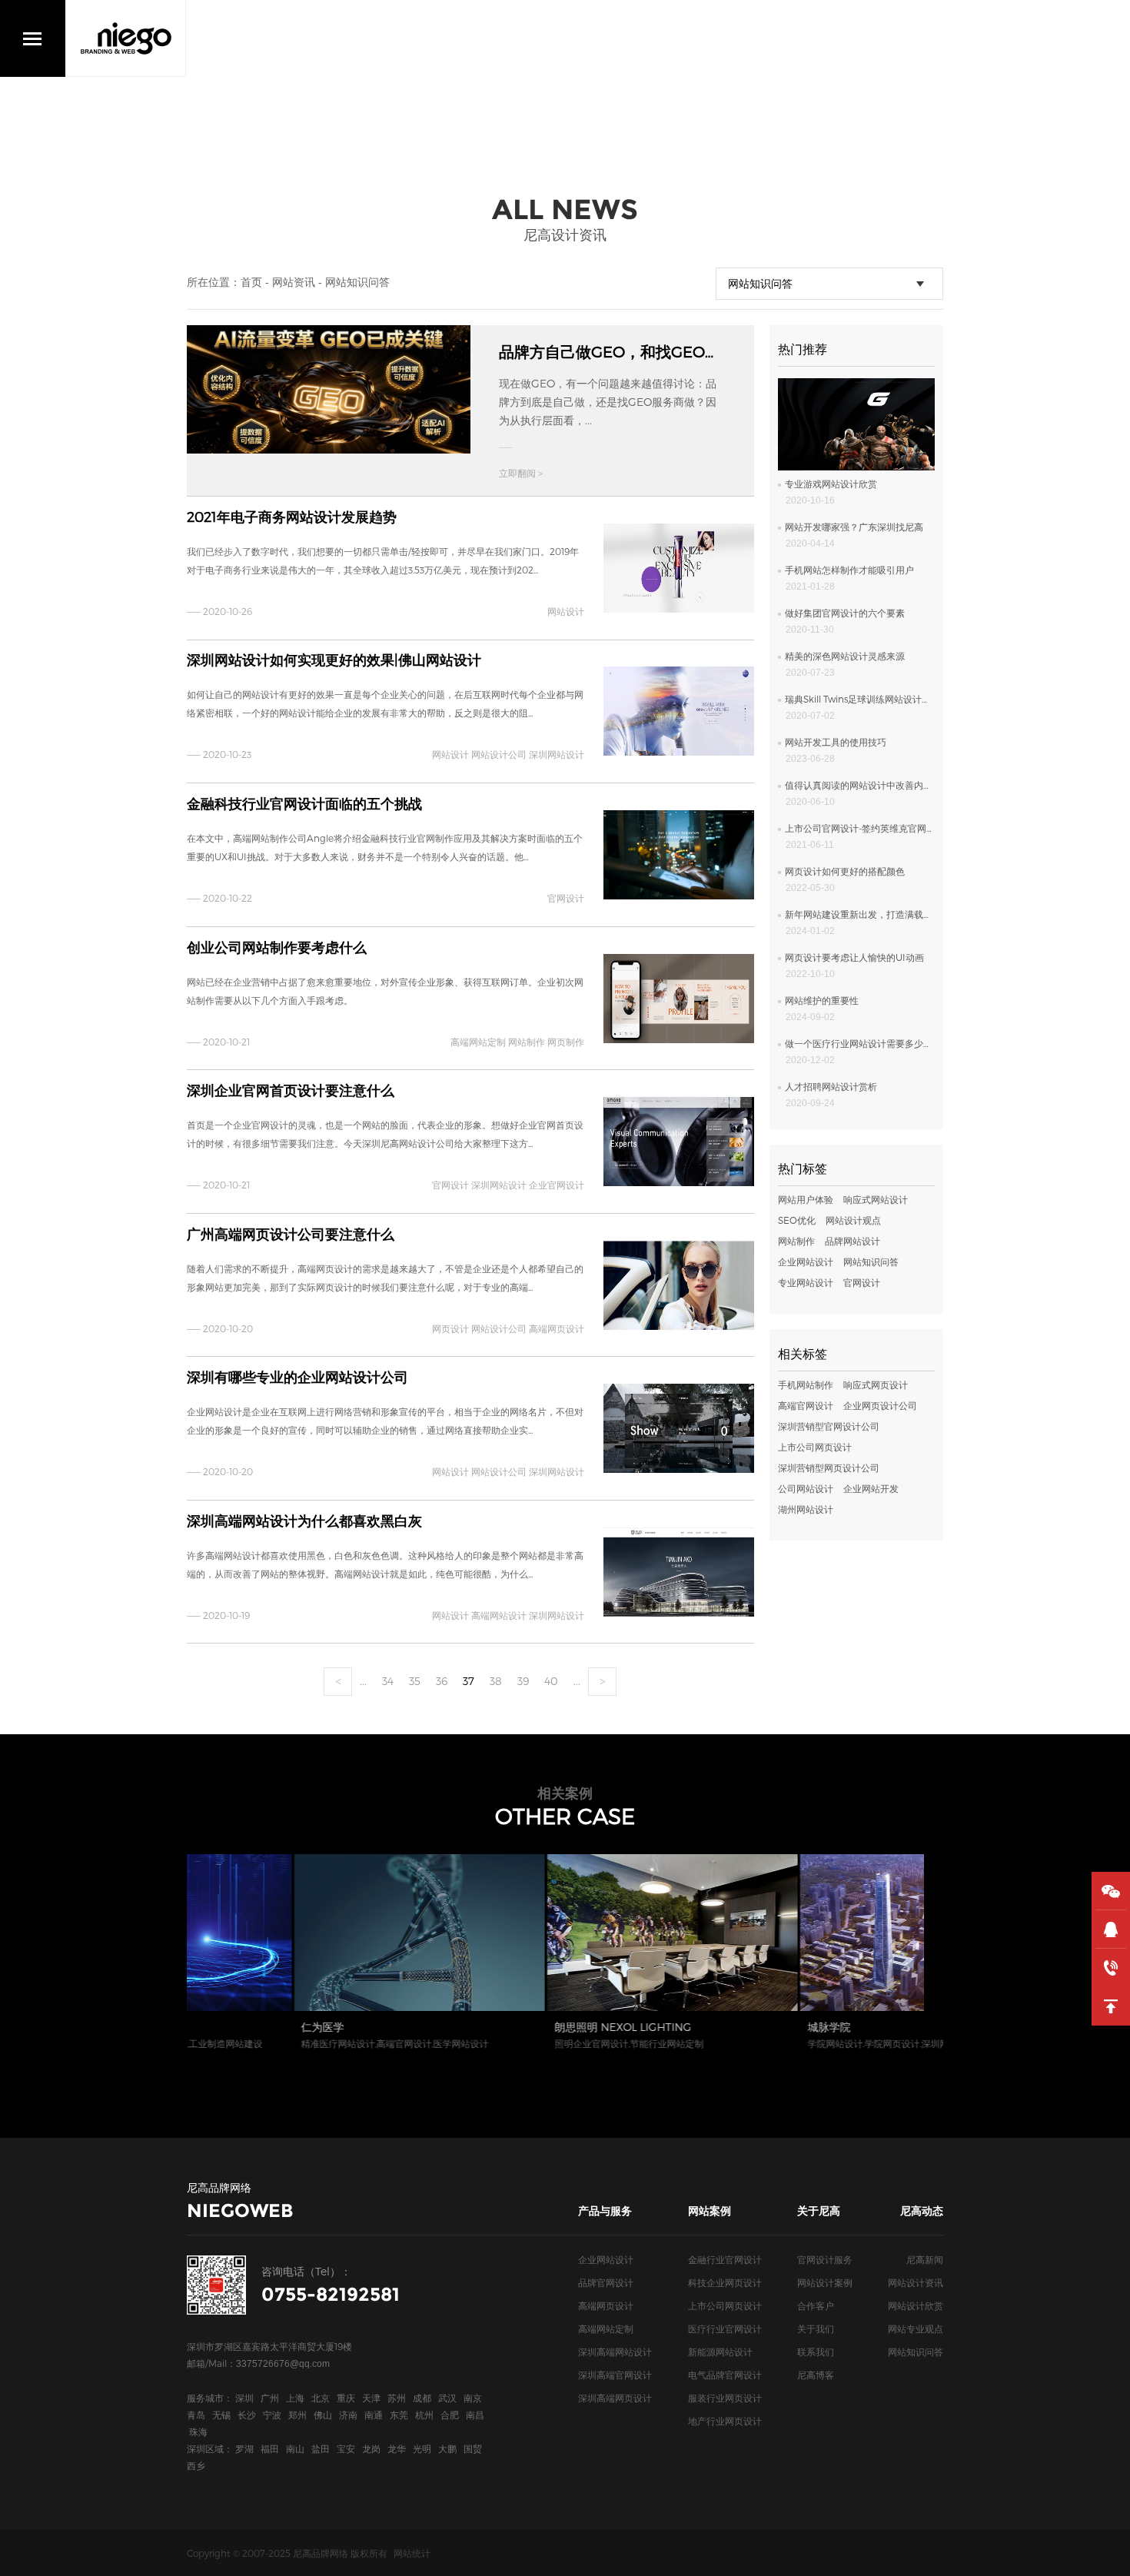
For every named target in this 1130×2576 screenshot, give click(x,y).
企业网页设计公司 (880, 1405)
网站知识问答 (357, 282)
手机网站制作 (806, 1384)
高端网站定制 (606, 2328)
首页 (251, 282)
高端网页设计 (606, 2305)
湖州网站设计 (806, 1509)
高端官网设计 (806, 1405)
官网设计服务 (825, 2259)
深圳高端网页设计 (615, 2398)
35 (415, 1681)
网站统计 (412, 2553)
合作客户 (816, 2305)
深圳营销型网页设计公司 (829, 1467)
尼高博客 (816, 2375)
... (363, 1681)
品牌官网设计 (606, 2282)
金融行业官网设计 (725, 2259)
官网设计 (862, 1282)
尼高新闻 (925, 2259)
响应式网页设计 (876, 1384)
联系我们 (816, 2352)
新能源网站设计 (720, 2352)
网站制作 (796, 1241)
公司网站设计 (806, 1488)
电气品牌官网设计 (725, 2375)
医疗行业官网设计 (725, 2328)
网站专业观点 (916, 2328)
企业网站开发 (871, 1488)
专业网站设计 (806, 1282)
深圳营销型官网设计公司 (829, 1426)
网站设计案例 (825, 2282)
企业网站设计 (806, 1261)
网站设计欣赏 (916, 2305)
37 (469, 1681)
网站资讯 (294, 282)
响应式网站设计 (876, 1199)
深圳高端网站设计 (615, 2352)
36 (442, 1681)
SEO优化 (797, 1220)
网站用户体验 (806, 1199)
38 (496, 1681)
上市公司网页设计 (815, 1447)
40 (551, 1681)
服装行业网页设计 (725, 2398)
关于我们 (816, 2328)
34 (388, 1681)
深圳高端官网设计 (615, 2375)
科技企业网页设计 (725, 2282)
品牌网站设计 (852, 1241)
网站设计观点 (853, 1220)
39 (523, 1681)
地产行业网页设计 (725, 2421)
